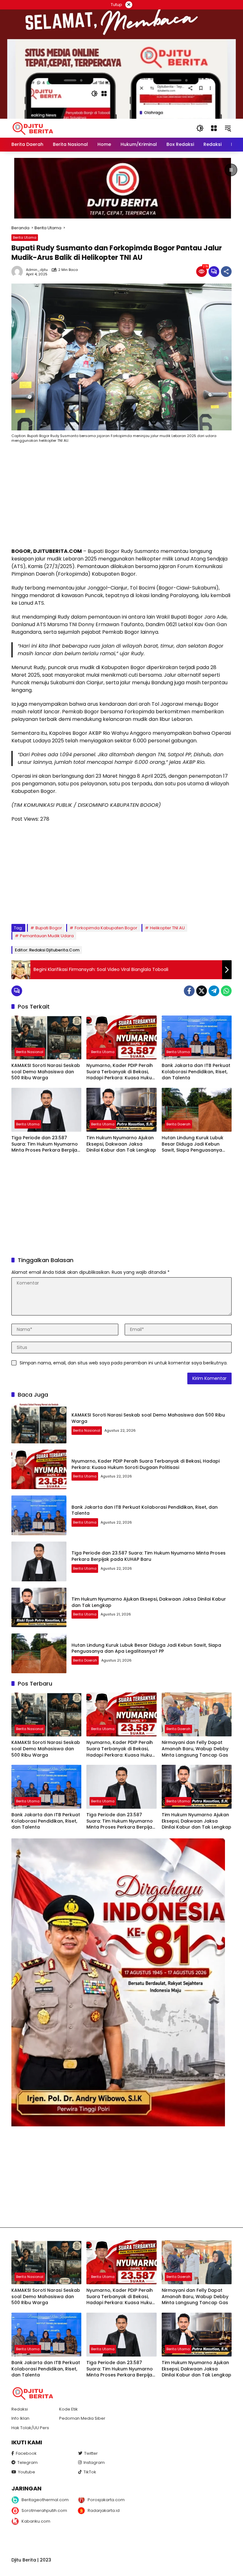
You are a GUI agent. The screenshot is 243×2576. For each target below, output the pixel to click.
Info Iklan (20, 2418)
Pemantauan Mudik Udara (47, 936)
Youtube (27, 2472)
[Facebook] (189, 991)
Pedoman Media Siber (82, 2418)
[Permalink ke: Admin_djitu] (19, 272)
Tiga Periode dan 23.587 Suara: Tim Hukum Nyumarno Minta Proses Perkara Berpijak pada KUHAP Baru (46, 1144)
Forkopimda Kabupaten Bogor (106, 928)
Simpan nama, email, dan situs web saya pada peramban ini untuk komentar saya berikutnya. (124, 1363)
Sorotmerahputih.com (44, 2510)
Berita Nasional (30, 1052)
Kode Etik (69, 2409)
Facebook (26, 2453)
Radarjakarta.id (104, 2510)
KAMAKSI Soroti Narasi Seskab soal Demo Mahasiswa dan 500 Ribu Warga (46, 1072)
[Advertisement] (121, 497)
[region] (121, 188)
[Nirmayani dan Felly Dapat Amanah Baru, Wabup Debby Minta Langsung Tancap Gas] (197, 1714)
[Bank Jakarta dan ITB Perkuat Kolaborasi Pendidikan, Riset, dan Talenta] (197, 1037)
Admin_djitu (37, 270)
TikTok (90, 2472)
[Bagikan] (226, 272)
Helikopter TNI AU (167, 928)
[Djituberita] (34, 128)
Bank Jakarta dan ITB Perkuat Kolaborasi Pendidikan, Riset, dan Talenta (196, 1072)
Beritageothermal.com (45, 2500)
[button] (200, 128)
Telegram (28, 2462)
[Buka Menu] (214, 128)
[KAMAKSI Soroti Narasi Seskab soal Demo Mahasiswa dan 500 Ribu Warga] (46, 1037)
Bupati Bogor (49, 928)
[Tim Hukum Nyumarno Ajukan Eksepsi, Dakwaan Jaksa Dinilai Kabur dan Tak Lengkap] (121, 1110)
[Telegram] (214, 991)
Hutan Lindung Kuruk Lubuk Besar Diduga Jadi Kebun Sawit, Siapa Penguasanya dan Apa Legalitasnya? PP (193, 1144)
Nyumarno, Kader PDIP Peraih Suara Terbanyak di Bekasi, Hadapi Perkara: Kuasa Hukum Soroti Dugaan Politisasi (121, 1072)
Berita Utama (25, 237)
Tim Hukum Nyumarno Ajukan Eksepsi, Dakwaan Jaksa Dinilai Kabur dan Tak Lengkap (121, 1144)
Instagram (94, 2462)
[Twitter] (202, 991)
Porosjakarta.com (106, 2500)
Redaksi (20, 2409)
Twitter (91, 2453)
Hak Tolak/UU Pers (30, 2428)
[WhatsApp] (226, 991)
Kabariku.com (36, 2521)
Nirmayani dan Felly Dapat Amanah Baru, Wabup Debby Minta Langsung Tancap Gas (195, 1749)
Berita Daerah (178, 1124)
